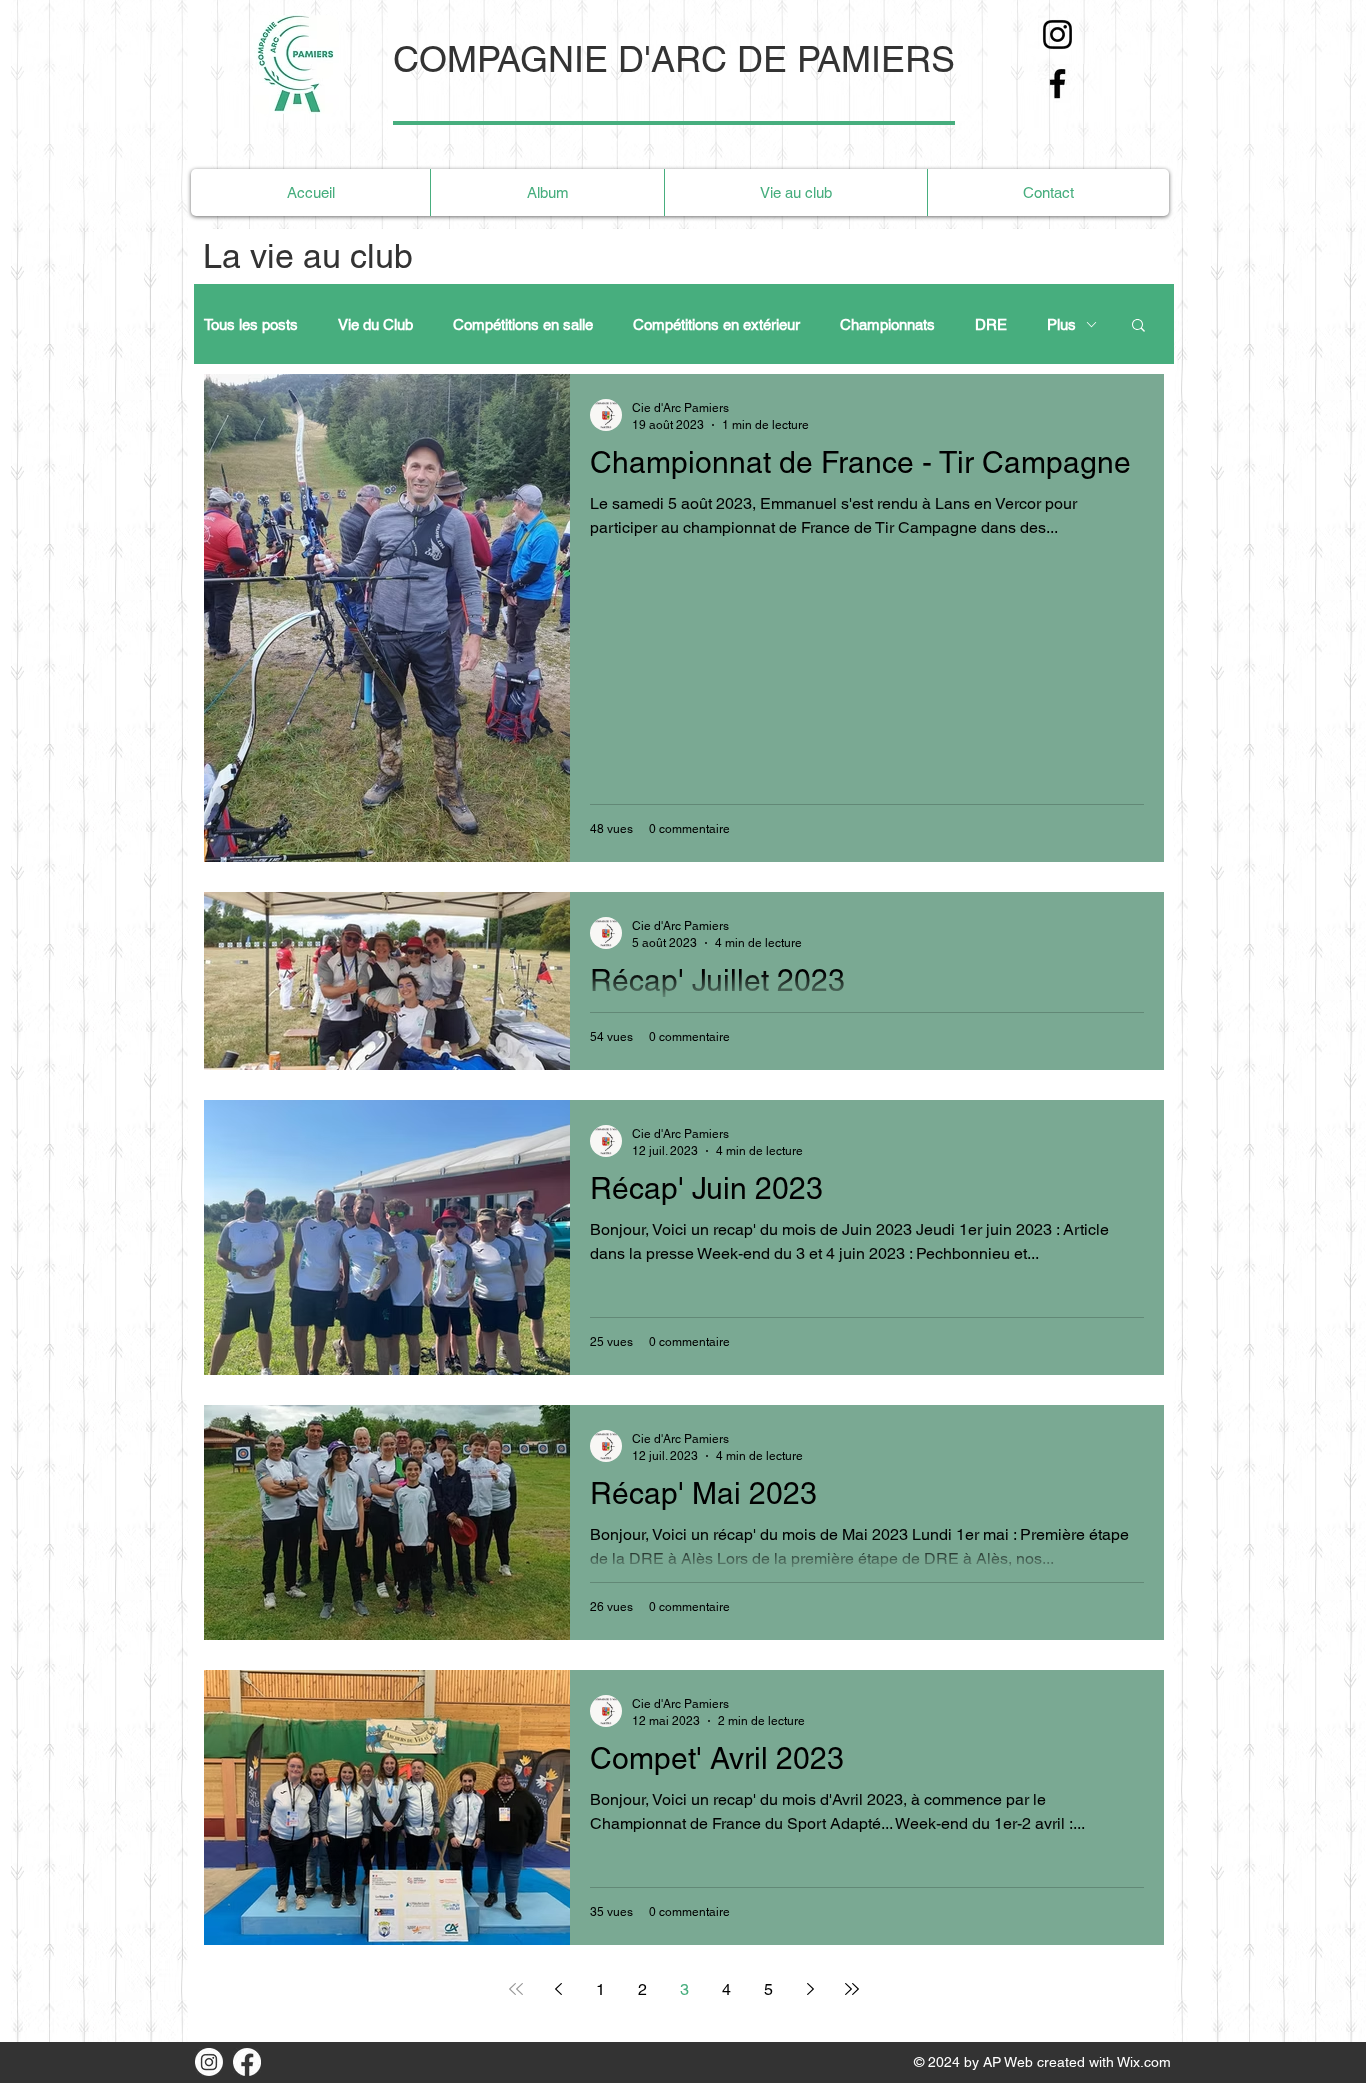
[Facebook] (1057, 83)
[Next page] (810, 1989)
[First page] (516, 1989)
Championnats (887, 324)
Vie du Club (375, 324)
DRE (991, 324)
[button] (1138, 326)
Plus (1061, 324)
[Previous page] (558, 1989)
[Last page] (852, 1989)
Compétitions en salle (523, 324)
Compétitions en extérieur (716, 324)
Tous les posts (251, 324)
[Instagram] (1057, 34)
